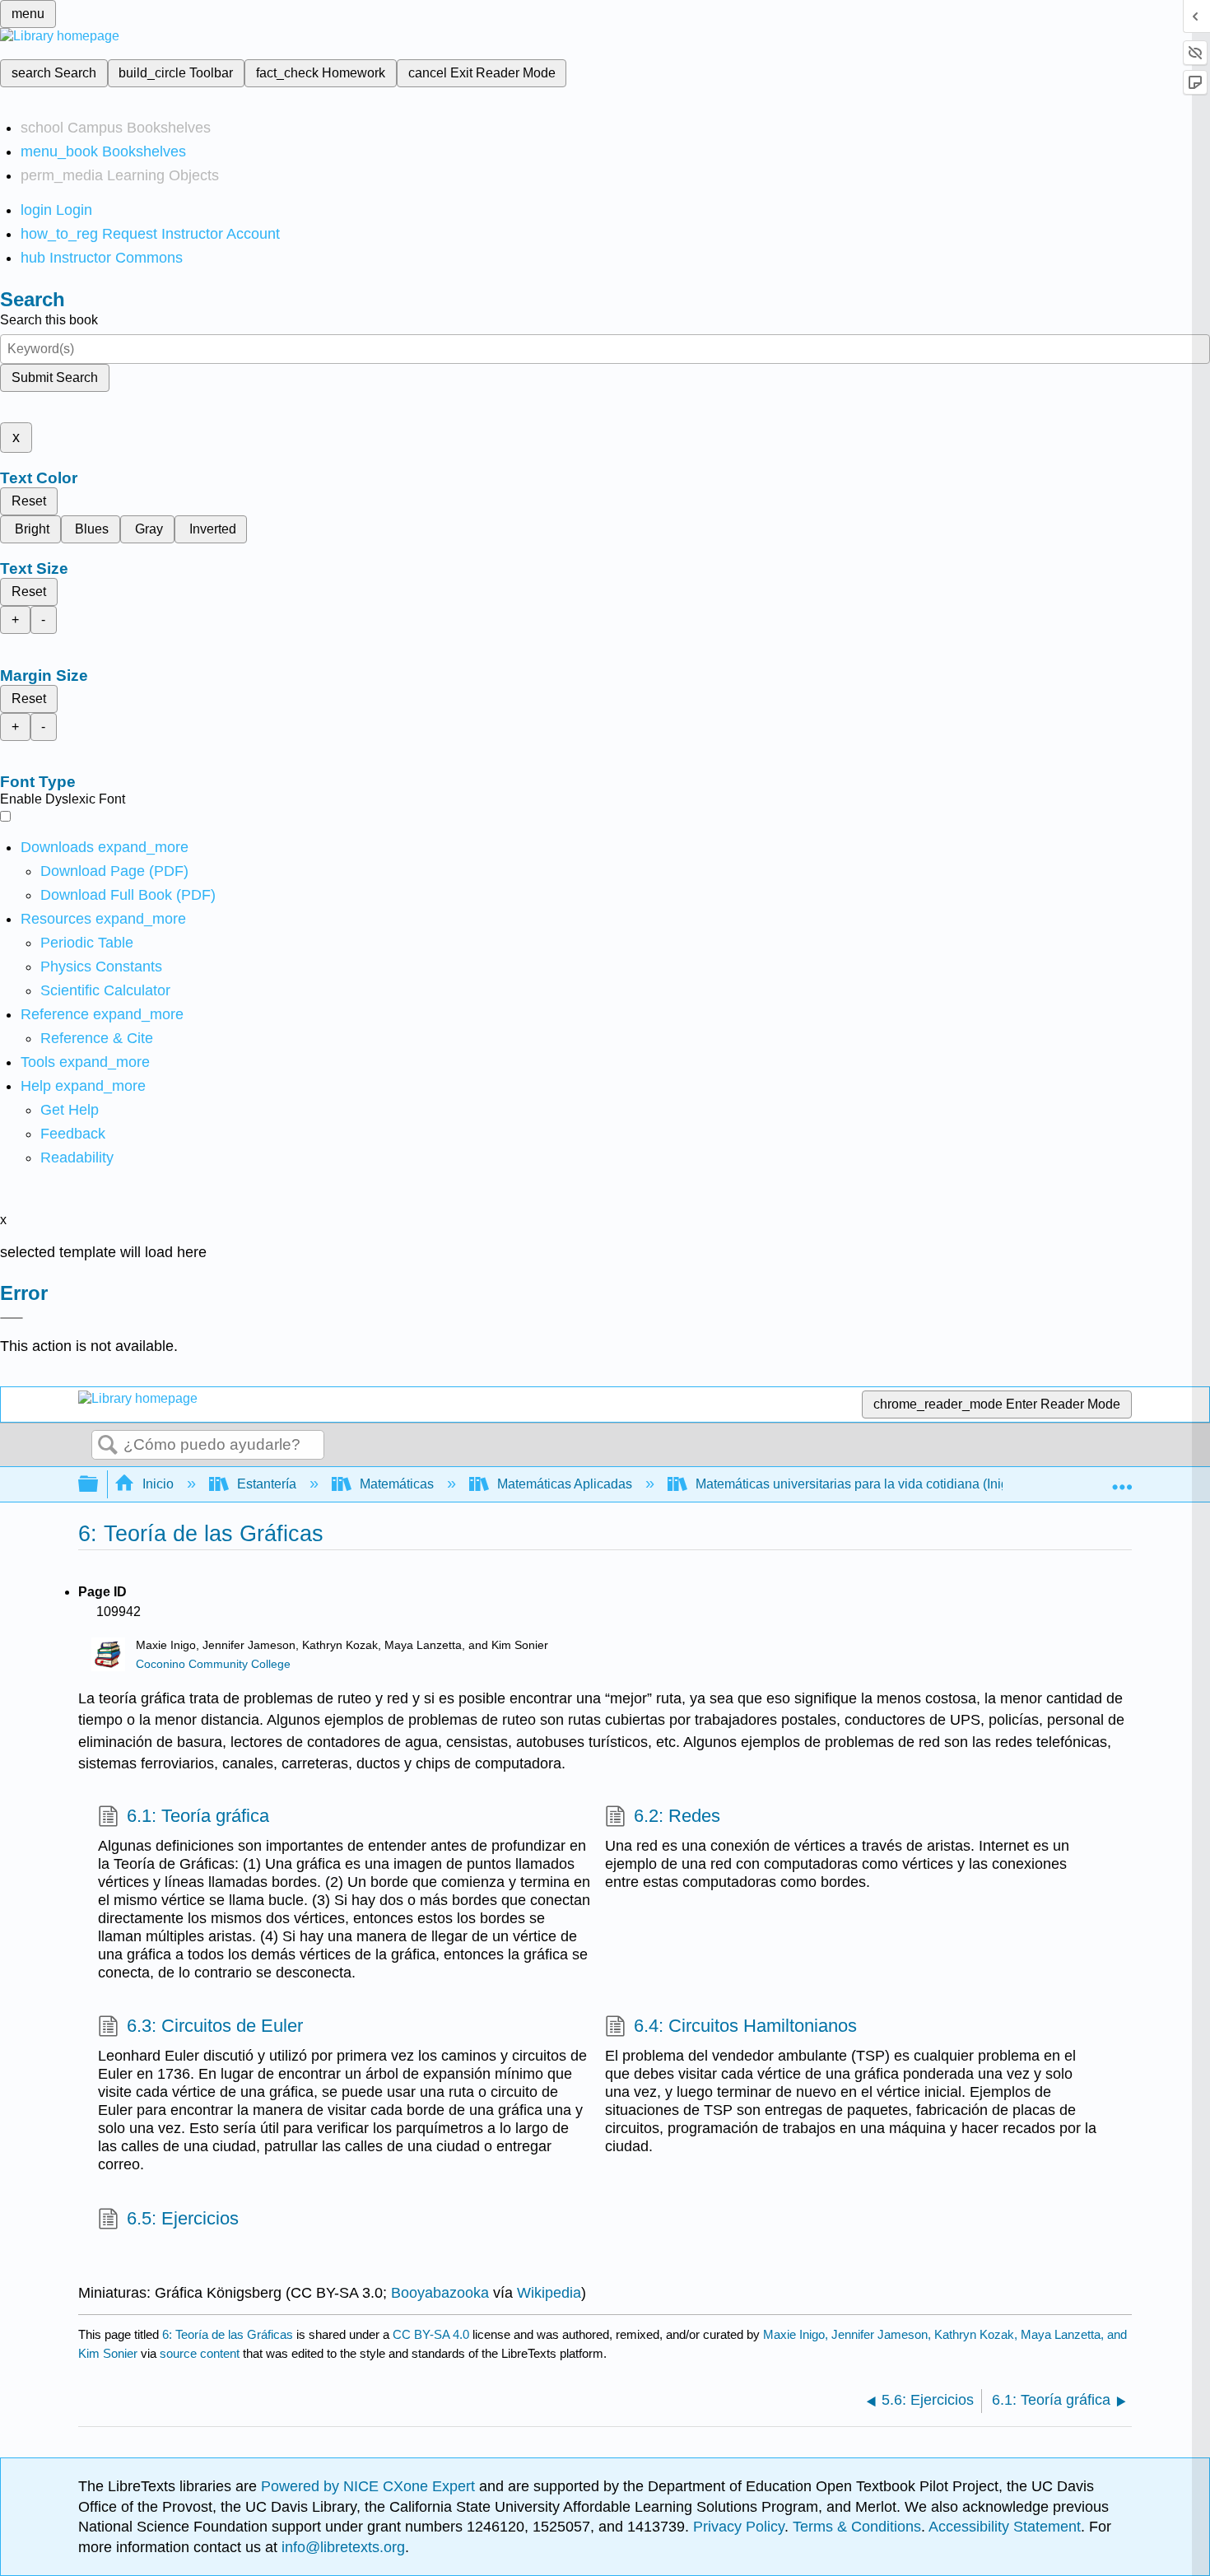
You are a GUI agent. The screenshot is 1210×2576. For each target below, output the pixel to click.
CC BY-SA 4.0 (431, 2334)
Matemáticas (397, 1484)
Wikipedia (549, 2293)
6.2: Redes (677, 1816)
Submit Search (55, 377)
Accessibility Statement (1005, 2527)
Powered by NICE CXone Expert (370, 2486)
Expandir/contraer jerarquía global (99, 1485)
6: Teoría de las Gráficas (228, 2334)
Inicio (158, 1484)
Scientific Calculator (105, 990)
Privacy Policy (739, 2527)
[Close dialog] (12, 1318)
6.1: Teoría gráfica (198, 1816)
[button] (73, 1134)
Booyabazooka (440, 2293)
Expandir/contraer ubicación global (1122, 1479)
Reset (29, 501)
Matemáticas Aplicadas (565, 1484)
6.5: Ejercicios (183, 2218)
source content (200, 2353)
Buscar (108, 1446)
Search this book (49, 320)
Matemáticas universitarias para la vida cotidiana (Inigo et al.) (873, 1484)
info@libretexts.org (341, 2547)
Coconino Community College (213, 1664)
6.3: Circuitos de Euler (215, 2026)
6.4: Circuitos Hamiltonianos (745, 2026)
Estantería (267, 1484)
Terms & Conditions (857, 2527)
